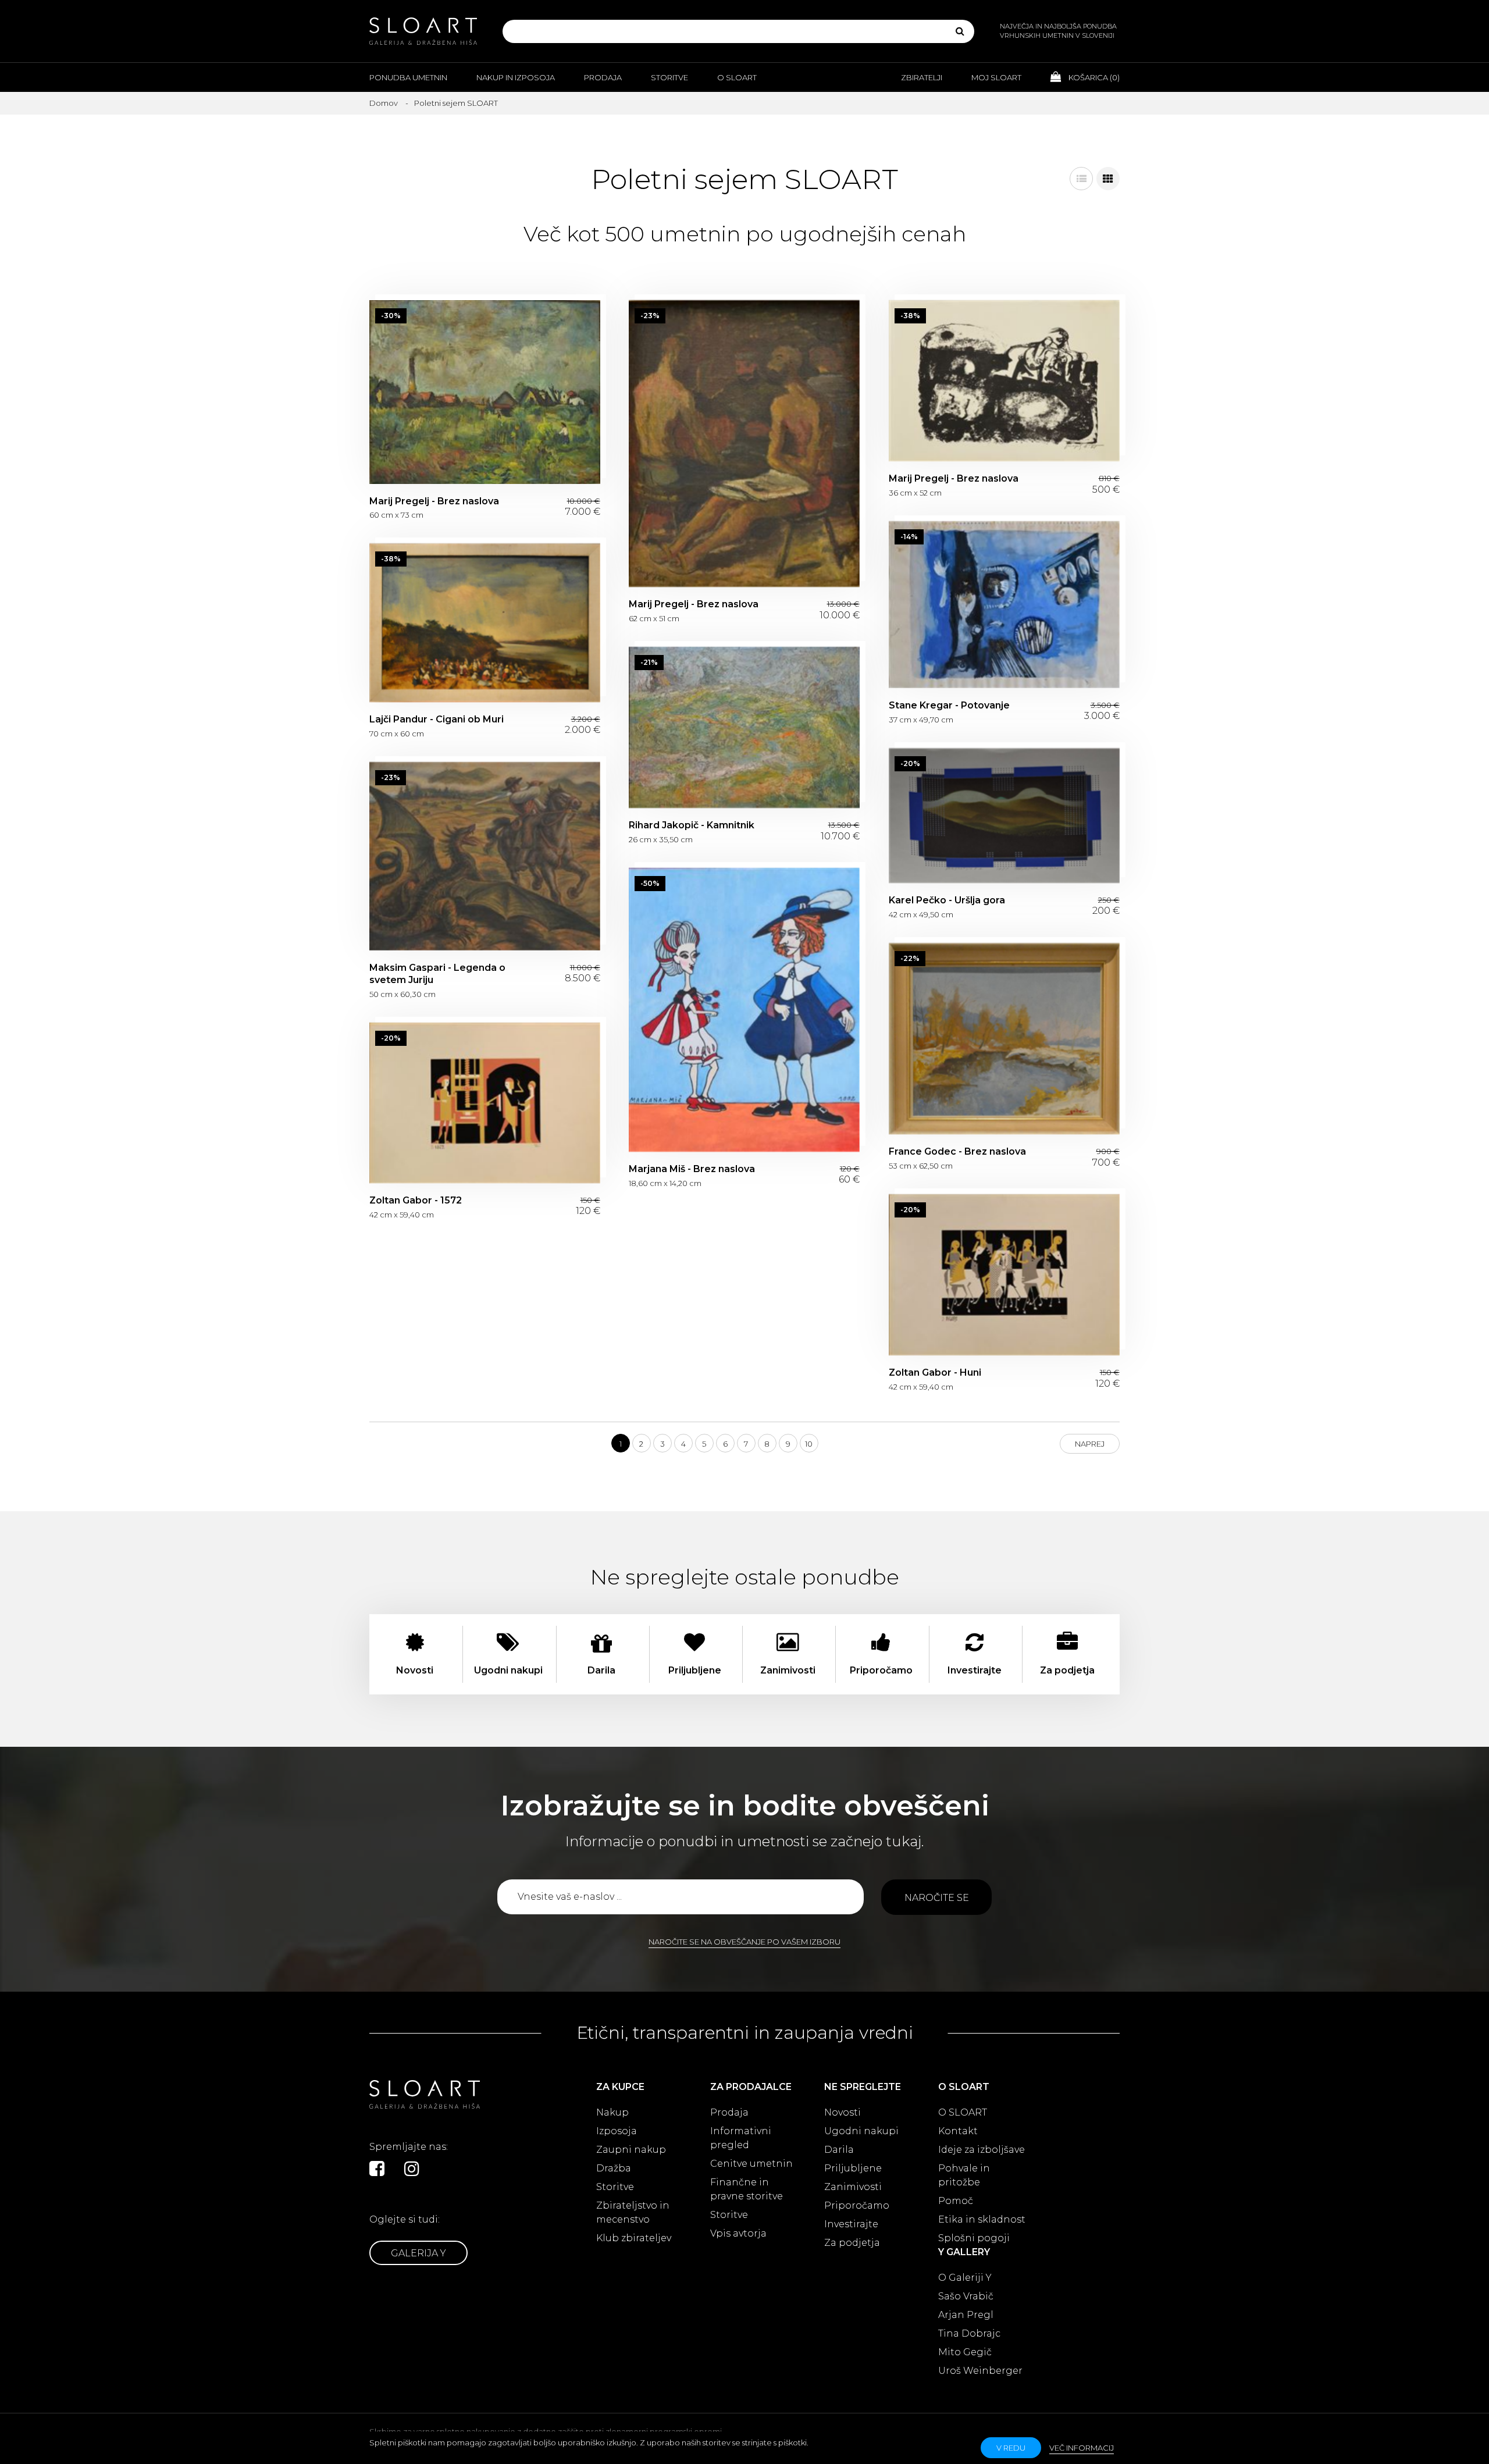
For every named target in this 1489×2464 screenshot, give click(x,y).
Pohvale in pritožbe (964, 2175)
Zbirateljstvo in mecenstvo (633, 2212)
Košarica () (1093, 77)
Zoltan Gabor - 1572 (485, 1103)
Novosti (843, 2112)
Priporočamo (857, 2205)
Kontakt (958, 2131)
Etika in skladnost (982, 2219)
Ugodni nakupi (861, 2131)
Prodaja (603, 77)
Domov (384, 103)
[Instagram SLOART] (412, 2169)
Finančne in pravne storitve (747, 2189)
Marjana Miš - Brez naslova (744, 1010)
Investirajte (851, 2224)
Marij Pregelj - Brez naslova (485, 392)
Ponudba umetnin (408, 77)
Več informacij (1082, 2448)
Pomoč (956, 2201)
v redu (1011, 2448)
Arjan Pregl (966, 2315)
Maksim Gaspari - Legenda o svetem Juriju (485, 856)
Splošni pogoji (974, 2238)
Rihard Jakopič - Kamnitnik (744, 728)
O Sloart (737, 77)
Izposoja (617, 2131)
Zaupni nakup (631, 2150)
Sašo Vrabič (966, 2296)
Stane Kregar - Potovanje (1004, 605)
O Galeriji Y (965, 2278)
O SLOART (963, 2112)
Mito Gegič (965, 2352)
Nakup (612, 2112)
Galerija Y (418, 2253)
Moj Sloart (996, 77)
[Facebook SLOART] (377, 2169)
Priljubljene (853, 2168)
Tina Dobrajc (969, 2333)
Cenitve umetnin (751, 2164)
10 (809, 1444)
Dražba (614, 2168)
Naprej (1090, 1444)
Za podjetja (852, 2243)
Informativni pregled (741, 2138)
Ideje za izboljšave (982, 2150)
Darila (839, 2150)
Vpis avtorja (738, 2233)
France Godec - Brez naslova (1004, 1039)
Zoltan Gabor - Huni (1004, 1275)
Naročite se (937, 1898)
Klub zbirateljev (634, 2238)
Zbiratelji (922, 77)
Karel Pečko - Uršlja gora (1004, 816)
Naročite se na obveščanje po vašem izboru (744, 1942)
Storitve (669, 77)
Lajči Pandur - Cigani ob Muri (485, 623)
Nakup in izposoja (516, 77)
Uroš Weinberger (980, 2371)
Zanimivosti (853, 2187)
